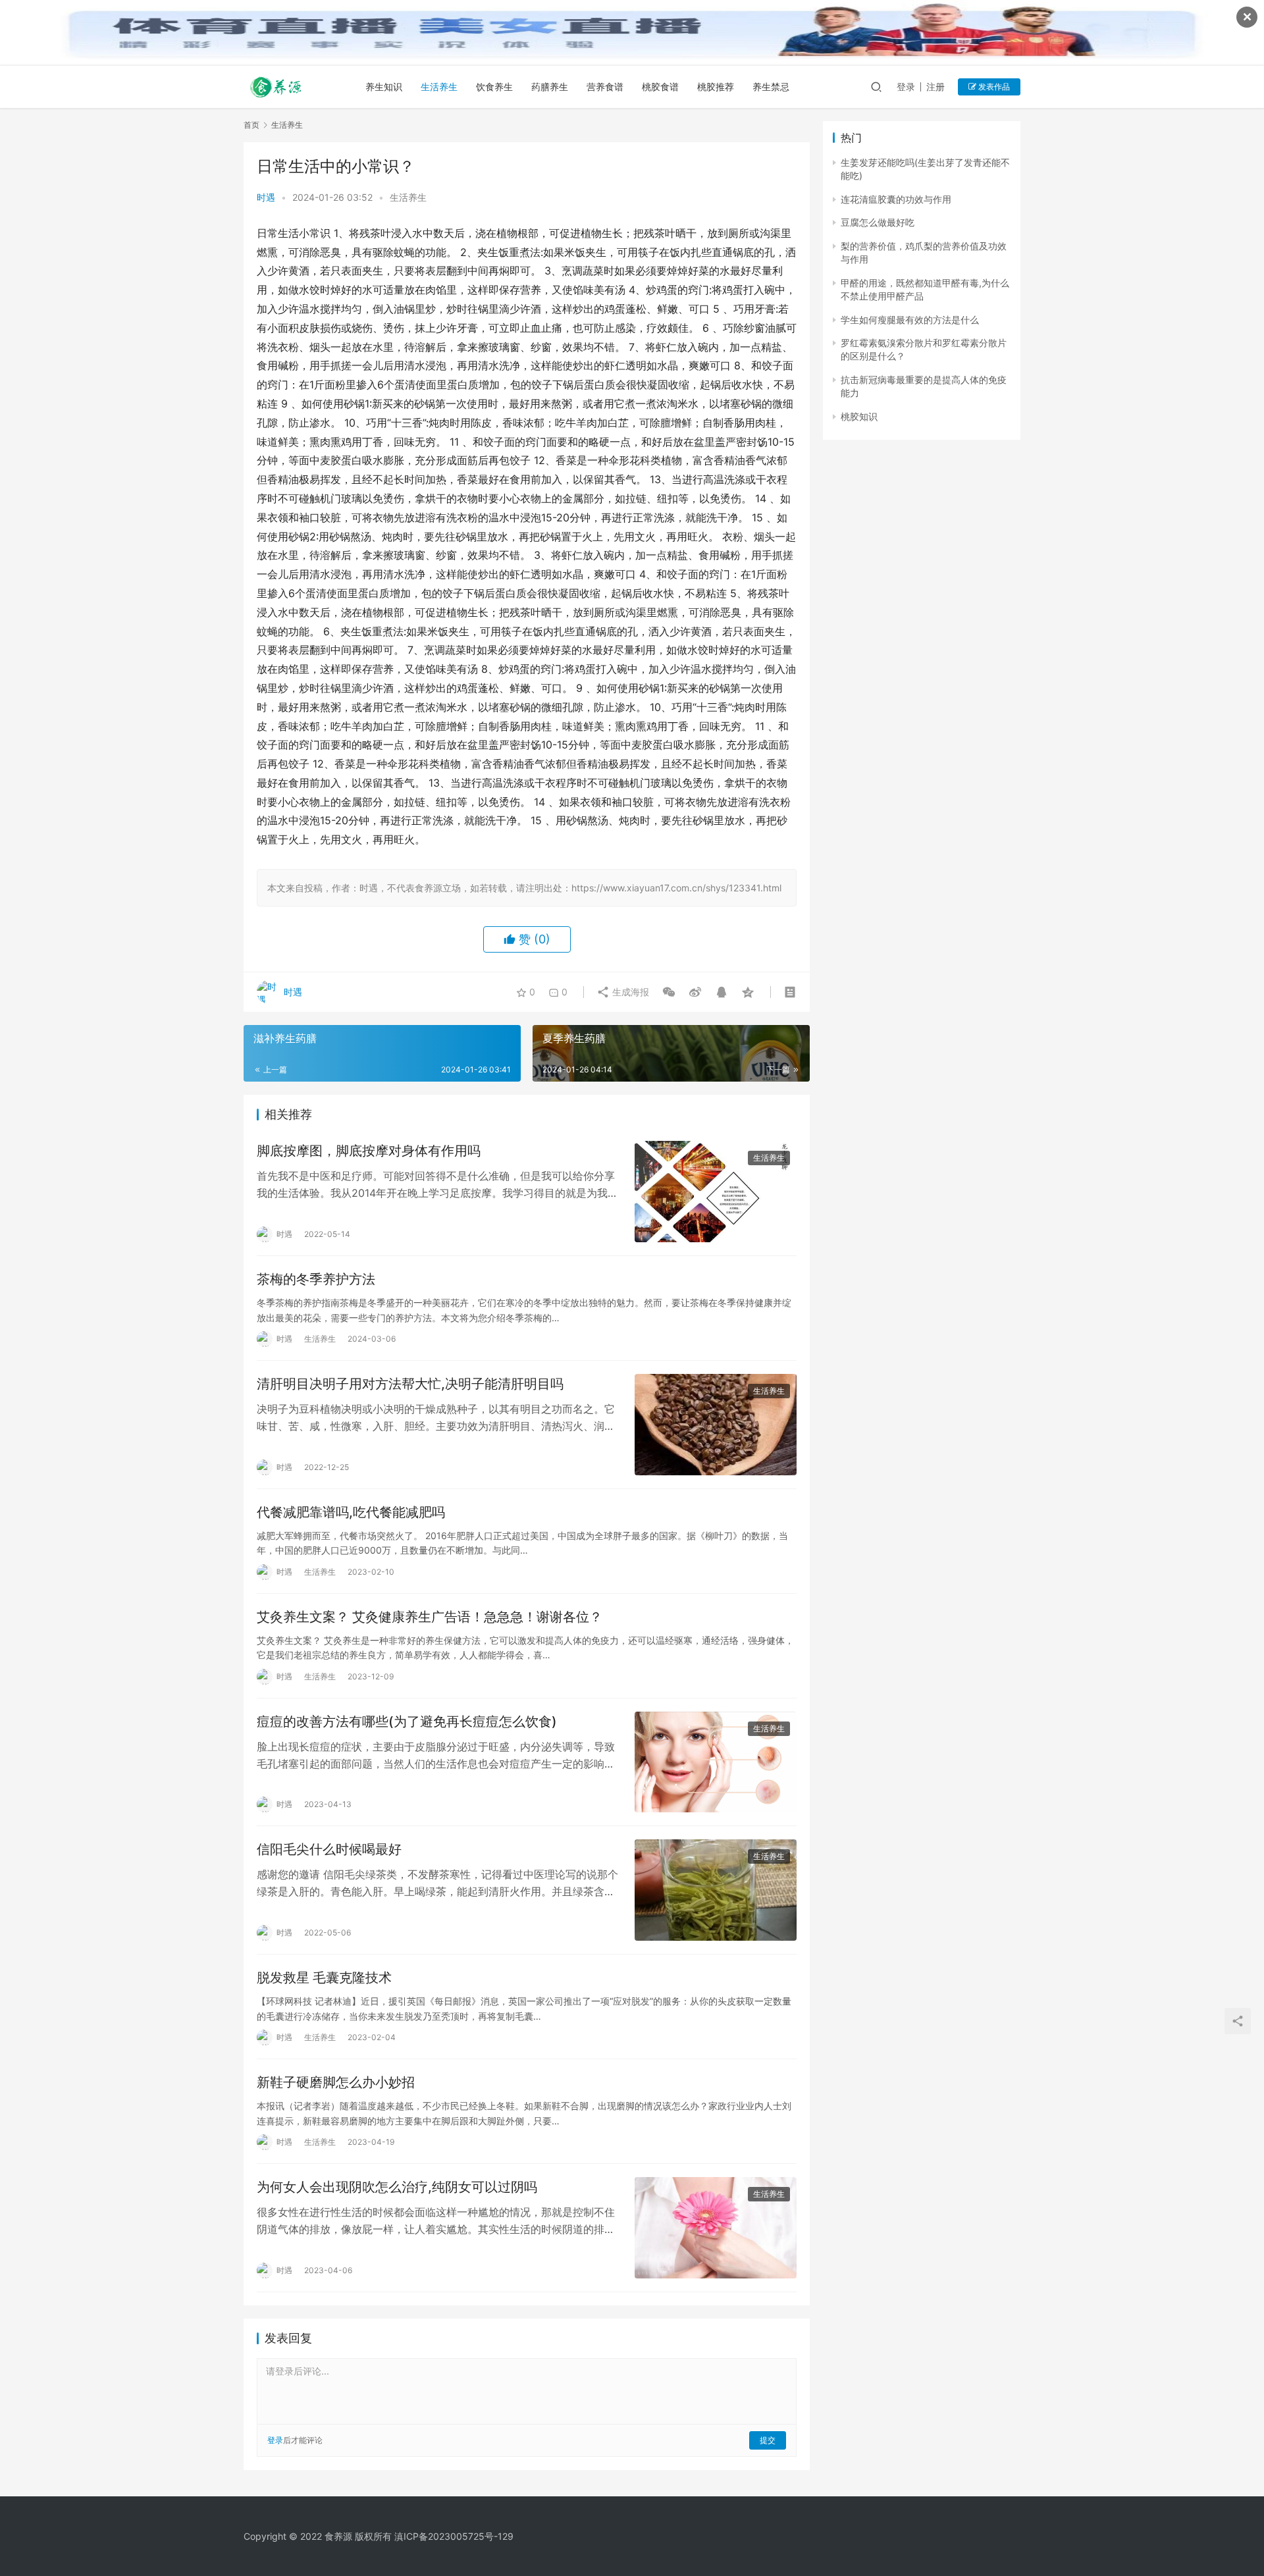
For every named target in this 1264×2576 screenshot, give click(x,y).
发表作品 (993, 87)
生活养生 (439, 87)
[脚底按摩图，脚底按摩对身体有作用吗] (716, 1192)
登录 (906, 87)
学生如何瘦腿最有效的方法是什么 (910, 320)
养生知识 (384, 87)
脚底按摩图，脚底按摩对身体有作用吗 (369, 1151)
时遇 (266, 197)
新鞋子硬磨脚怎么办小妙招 (336, 2082)
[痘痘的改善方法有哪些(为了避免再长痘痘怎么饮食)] (716, 1762)
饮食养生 (494, 87)
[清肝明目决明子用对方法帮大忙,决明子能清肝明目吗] (716, 1425)
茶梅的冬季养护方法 (316, 1279)
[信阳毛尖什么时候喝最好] (716, 1890)
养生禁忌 (771, 87)
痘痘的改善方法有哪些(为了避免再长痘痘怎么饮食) (407, 1722)
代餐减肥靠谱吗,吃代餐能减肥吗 (351, 1512)
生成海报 (629, 992)
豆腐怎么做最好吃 (878, 222)
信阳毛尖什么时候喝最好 (329, 1849)
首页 (251, 125)
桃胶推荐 (716, 87)
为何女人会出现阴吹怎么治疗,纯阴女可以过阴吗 (397, 2187)
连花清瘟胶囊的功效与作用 (896, 199)
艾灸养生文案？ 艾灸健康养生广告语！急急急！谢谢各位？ (430, 1617)
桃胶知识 (859, 416)
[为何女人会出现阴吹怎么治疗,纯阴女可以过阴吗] (716, 2228)
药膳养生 (550, 87)
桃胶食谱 (660, 87)
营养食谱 (605, 87)
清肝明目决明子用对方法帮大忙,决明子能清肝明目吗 (410, 1384)
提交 (768, 2440)
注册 (935, 87)
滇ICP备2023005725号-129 (454, 2536)
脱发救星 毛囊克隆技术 (324, 1978)
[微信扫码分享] (669, 992)
